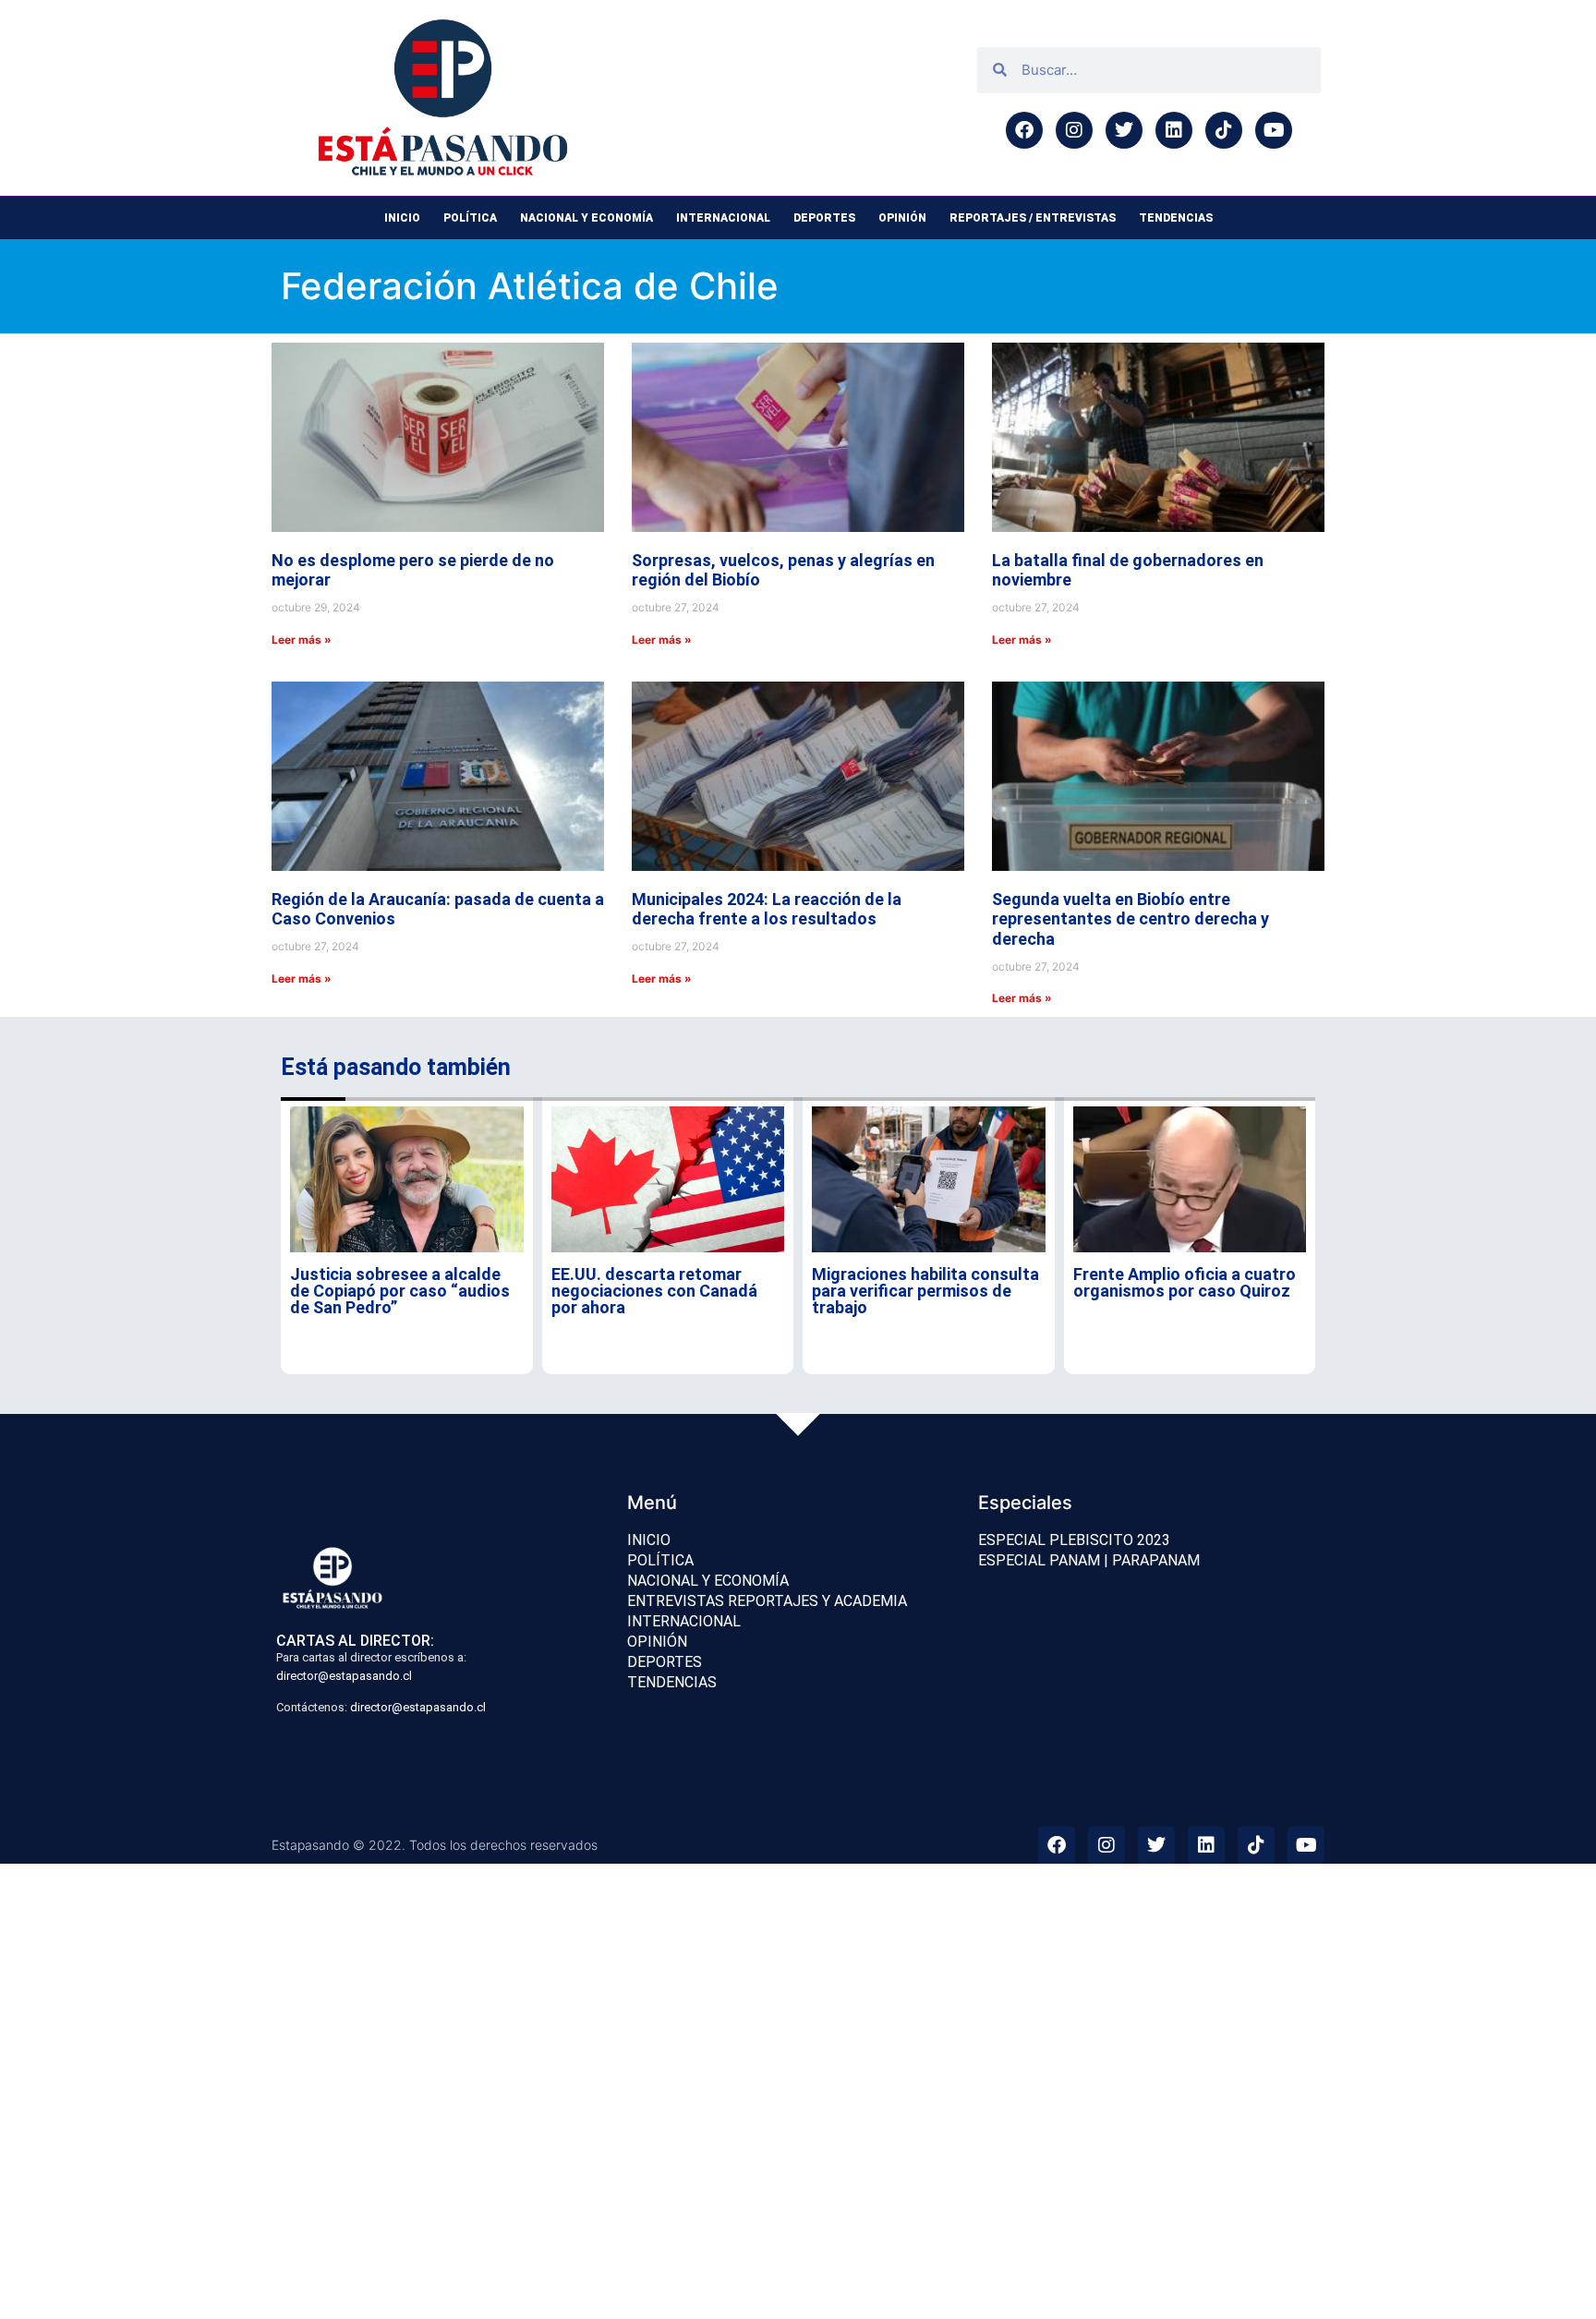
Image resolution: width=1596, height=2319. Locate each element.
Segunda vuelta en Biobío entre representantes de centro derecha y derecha (1130, 919)
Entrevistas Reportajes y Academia (767, 1601)
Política (470, 218)
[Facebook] (1024, 130)
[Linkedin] (1174, 130)
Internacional (723, 218)
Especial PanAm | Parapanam (1089, 1560)
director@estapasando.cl (344, 1676)
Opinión (902, 218)
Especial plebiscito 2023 (1074, 1540)
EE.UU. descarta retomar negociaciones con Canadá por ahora (654, 1291)
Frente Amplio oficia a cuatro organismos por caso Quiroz (1185, 1282)
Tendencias (1176, 218)
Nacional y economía (586, 218)
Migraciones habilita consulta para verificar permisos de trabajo (925, 1291)
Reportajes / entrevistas (1033, 218)
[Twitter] (1124, 130)
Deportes (824, 218)
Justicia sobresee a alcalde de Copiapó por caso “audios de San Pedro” (400, 1291)
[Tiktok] (1224, 130)
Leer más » (302, 640)
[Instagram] (1074, 130)
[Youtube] (1274, 130)
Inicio (402, 218)
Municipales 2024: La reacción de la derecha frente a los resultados (767, 909)
